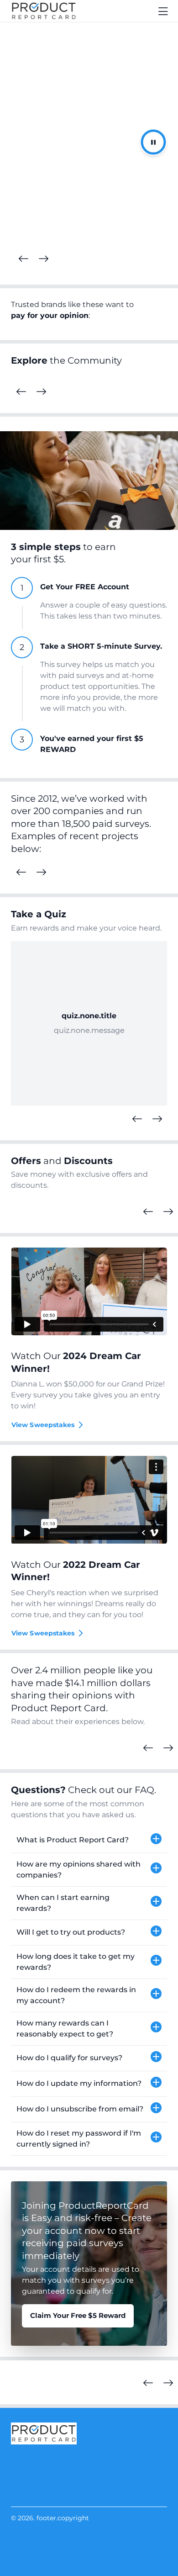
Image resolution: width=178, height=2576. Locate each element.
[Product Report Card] (44, 11)
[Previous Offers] (148, 1212)
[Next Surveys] (41, 873)
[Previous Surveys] (21, 873)
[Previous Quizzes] (137, 1119)
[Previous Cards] (23, 259)
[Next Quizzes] (157, 1119)
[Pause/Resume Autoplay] (153, 142)
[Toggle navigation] (163, 11)
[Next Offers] (168, 1212)
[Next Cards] (43, 259)
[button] (89, 1841)
